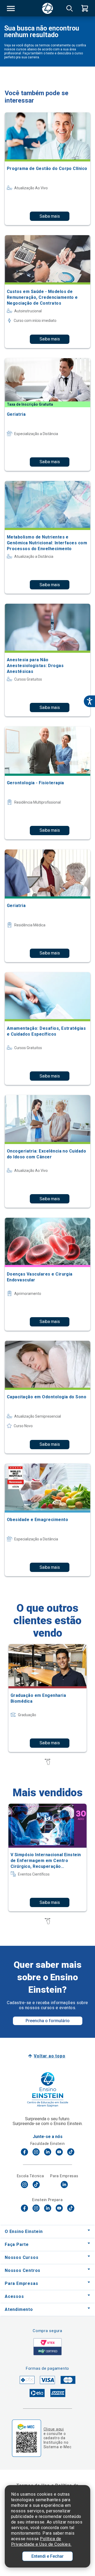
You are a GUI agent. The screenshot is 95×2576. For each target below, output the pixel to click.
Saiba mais (50, 216)
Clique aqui (54, 2429)
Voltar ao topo (49, 2056)
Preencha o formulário (48, 2021)
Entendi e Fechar (47, 2556)
